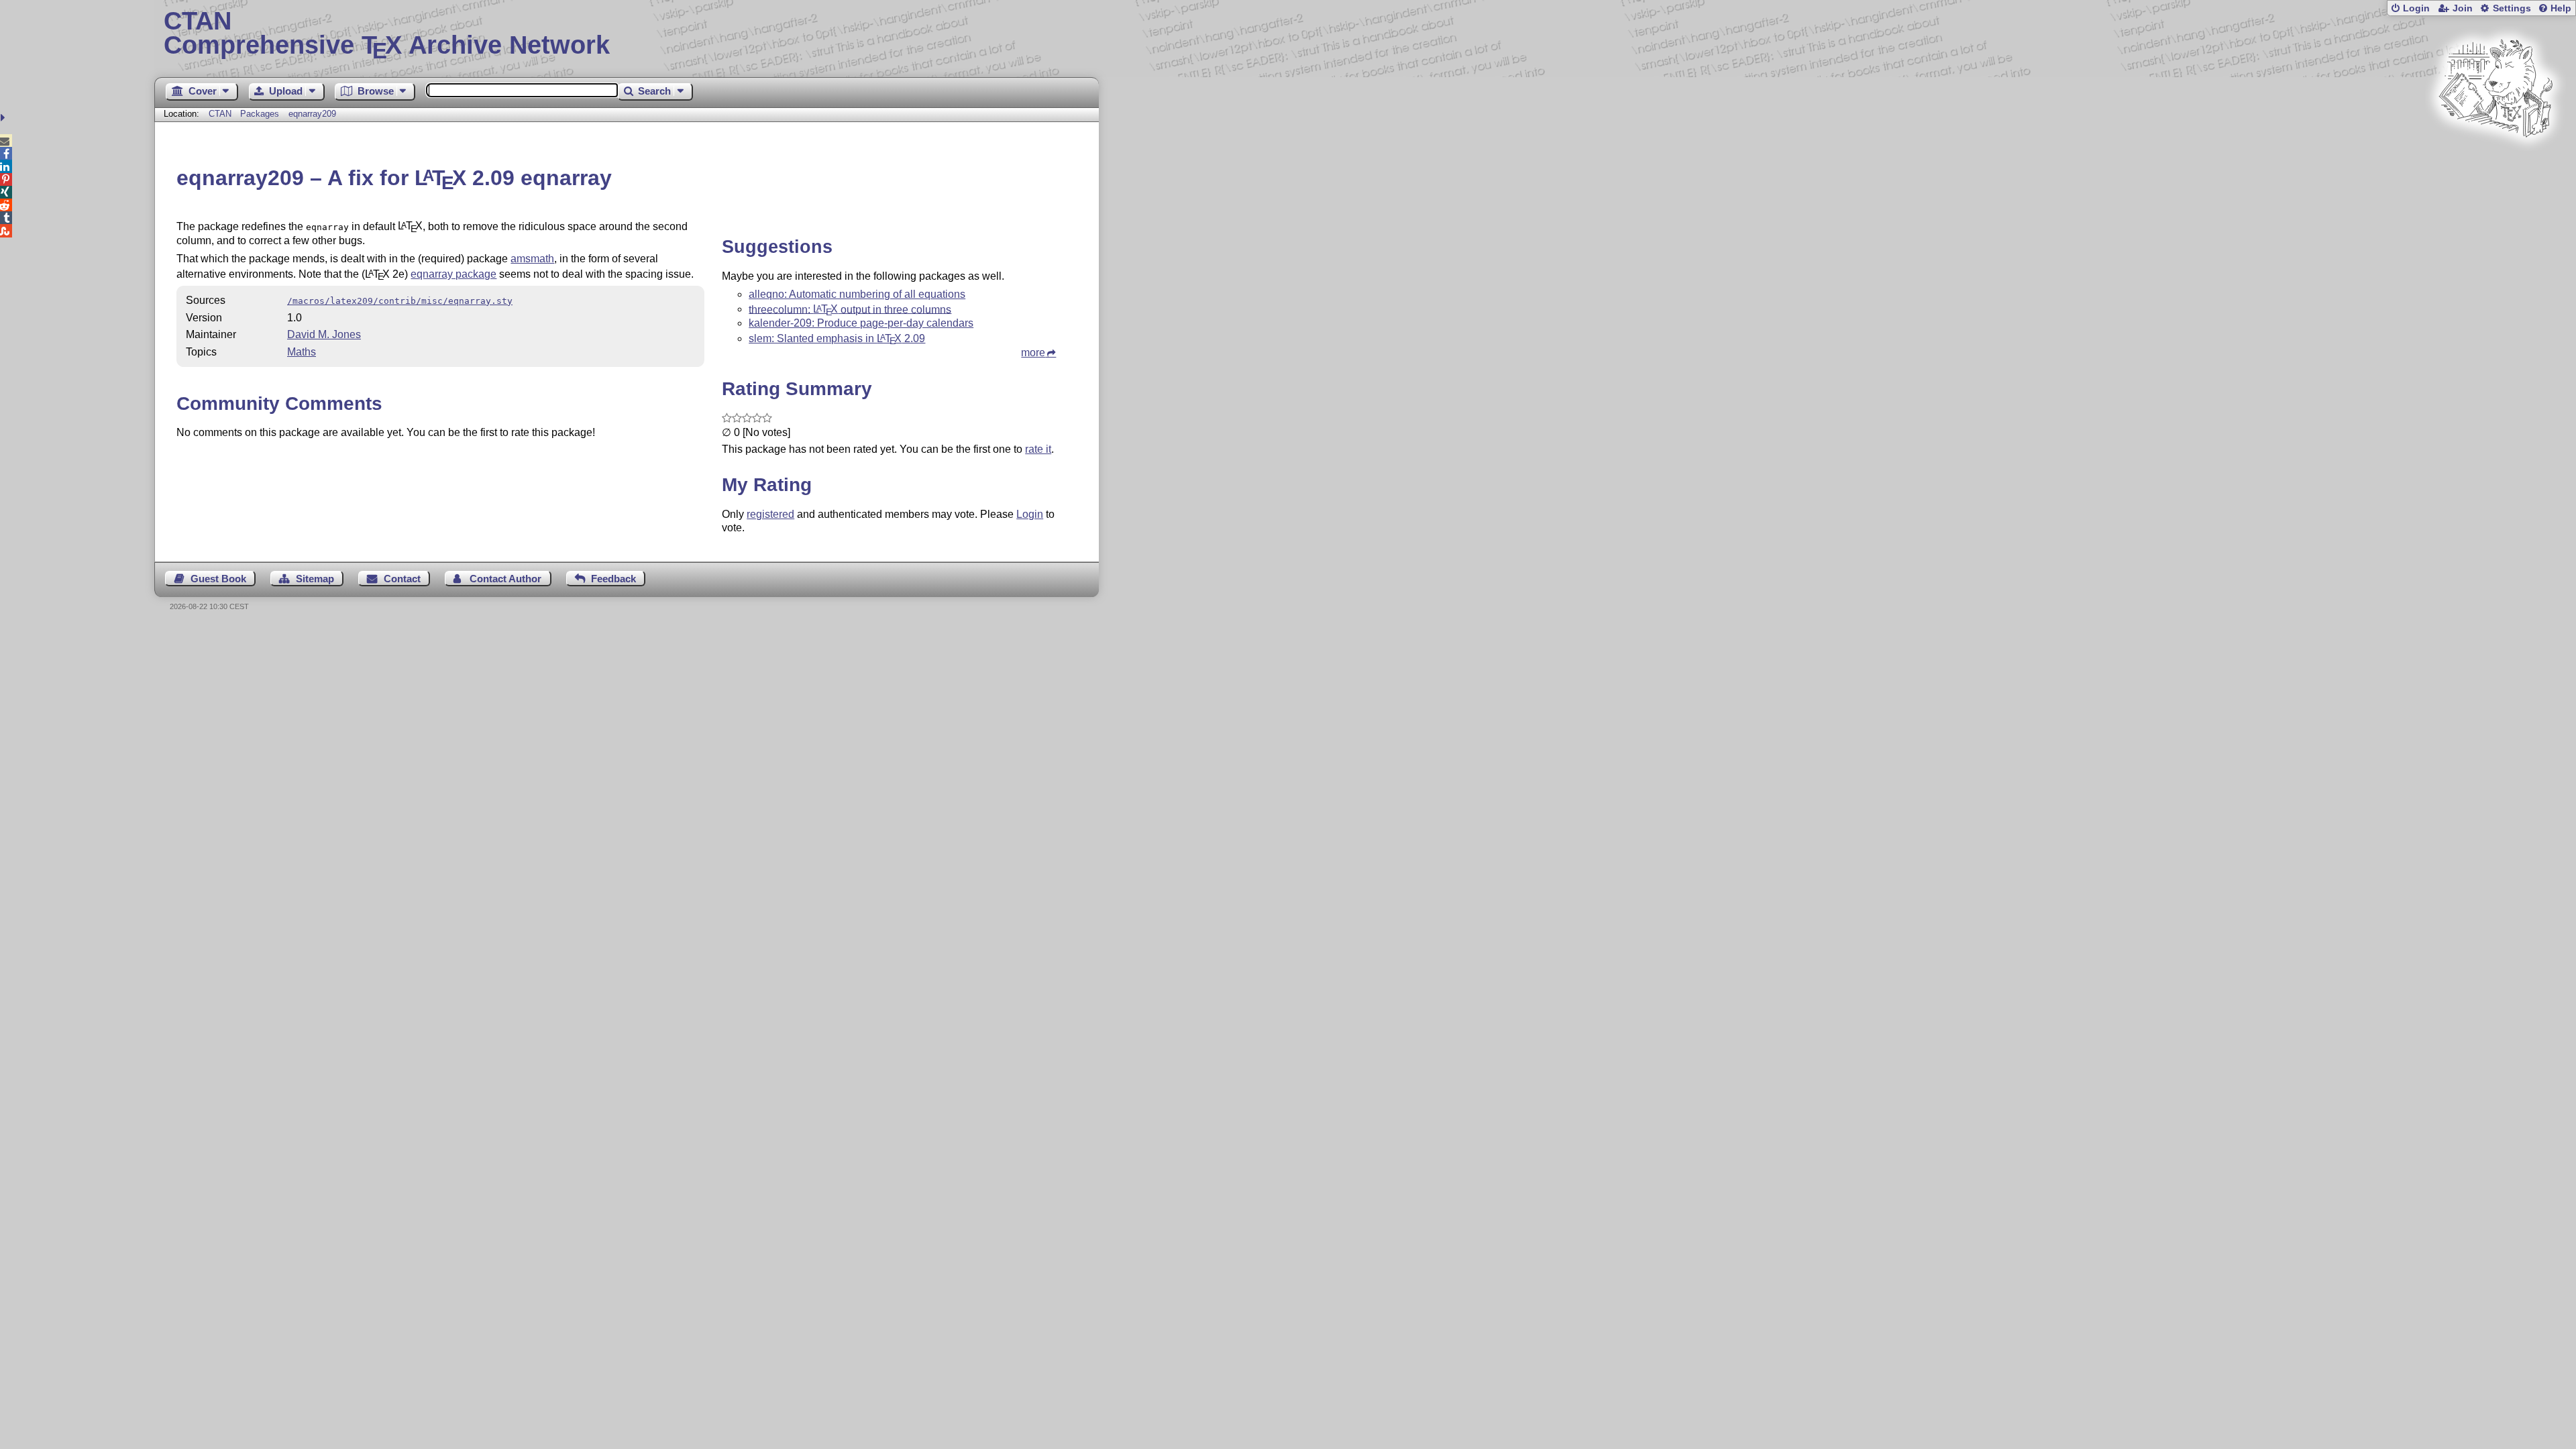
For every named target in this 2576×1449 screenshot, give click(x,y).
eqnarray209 (312, 114)
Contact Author (505, 579)
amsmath (532, 259)
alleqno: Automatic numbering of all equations (857, 294)
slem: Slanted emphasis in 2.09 (837, 338)
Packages (261, 114)
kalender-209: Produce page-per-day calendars (861, 323)
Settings (2512, 8)
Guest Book (218, 579)
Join (2463, 8)
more (1033, 353)
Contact (402, 579)
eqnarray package (453, 274)
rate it (1038, 449)
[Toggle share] (4, 118)
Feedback (613, 579)
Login (2416, 8)
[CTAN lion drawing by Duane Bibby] (2495, 163)
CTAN (220, 114)
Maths (302, 352)
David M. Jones (324, 334)
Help (2561, 8)
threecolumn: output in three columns (850, 309)
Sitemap (315, 579)
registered (770, 514)
